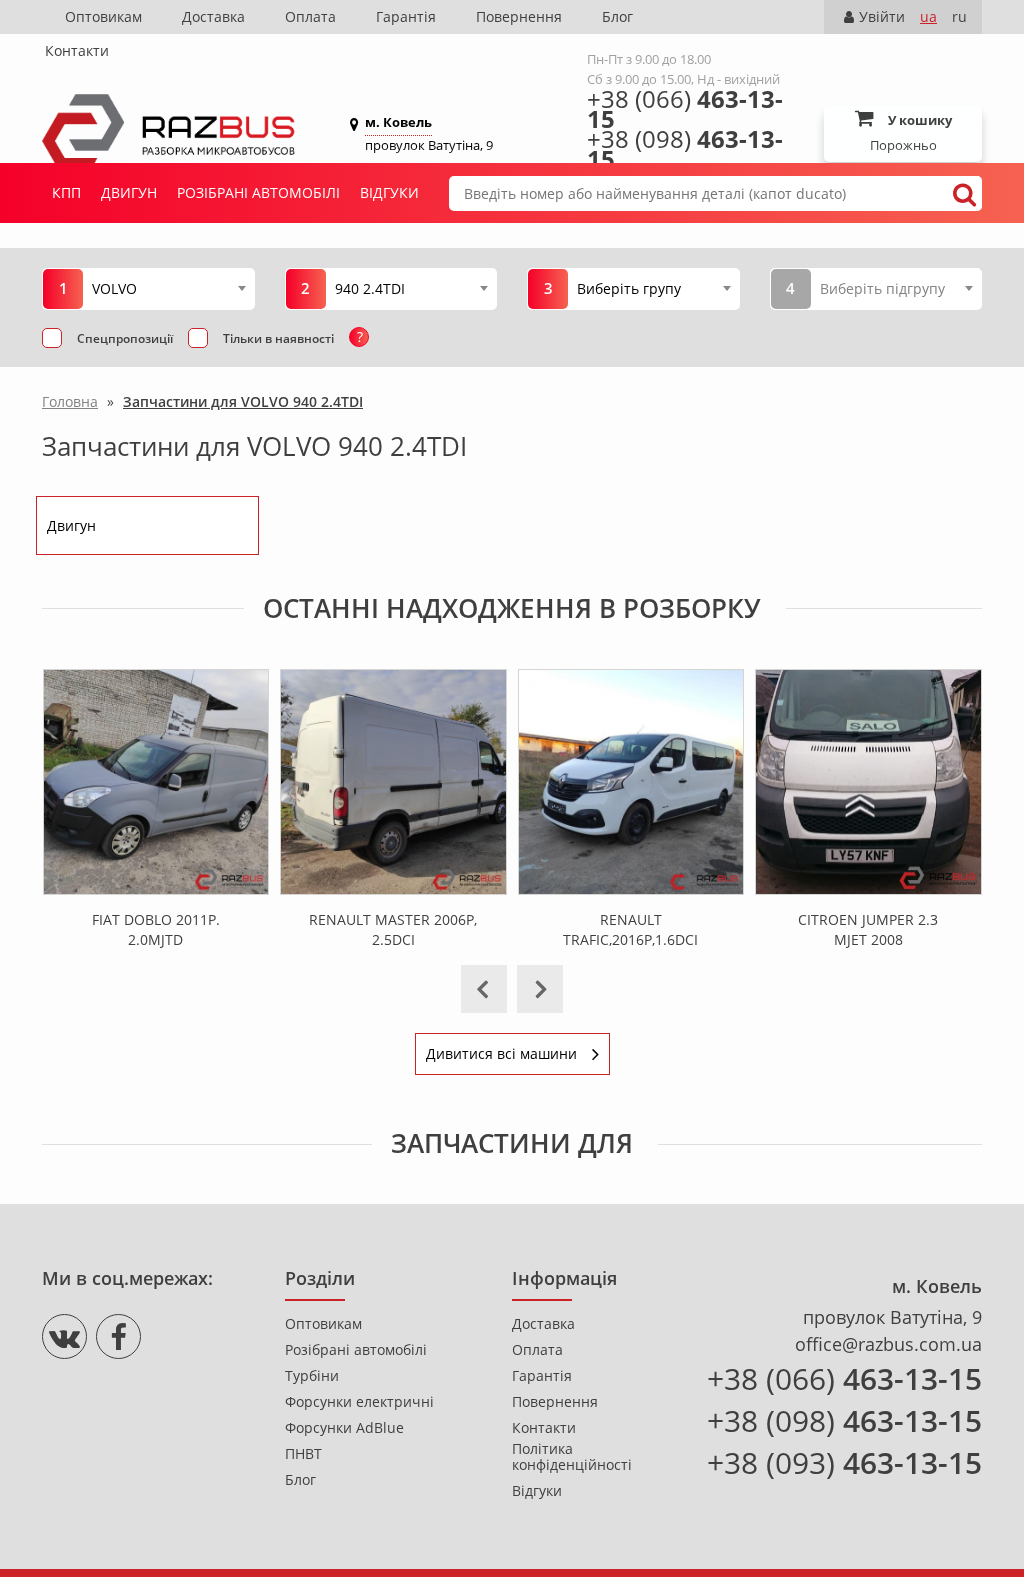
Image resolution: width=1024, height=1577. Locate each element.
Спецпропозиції (125, 338)
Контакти (77, 50)
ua (928, 16)
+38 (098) (685, 149)
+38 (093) (844, 1462)
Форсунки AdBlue (344, 1428)
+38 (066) (685, 109)
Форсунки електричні (359, 1402)
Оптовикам (103, 16)
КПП (66, 192)
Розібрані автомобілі (258, 192)
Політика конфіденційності (572, 1457)
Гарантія (406, 16)
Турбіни (312, 1376)
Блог (617, 16)
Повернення (519, 16)
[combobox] (168, 288)
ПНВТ (303, 1454)
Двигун (129, 192)
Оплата (310, 16)
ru (959, 16)
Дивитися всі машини (501, 1053)
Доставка (213, 16)
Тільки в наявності (278, 338)
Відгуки (389, 192)
